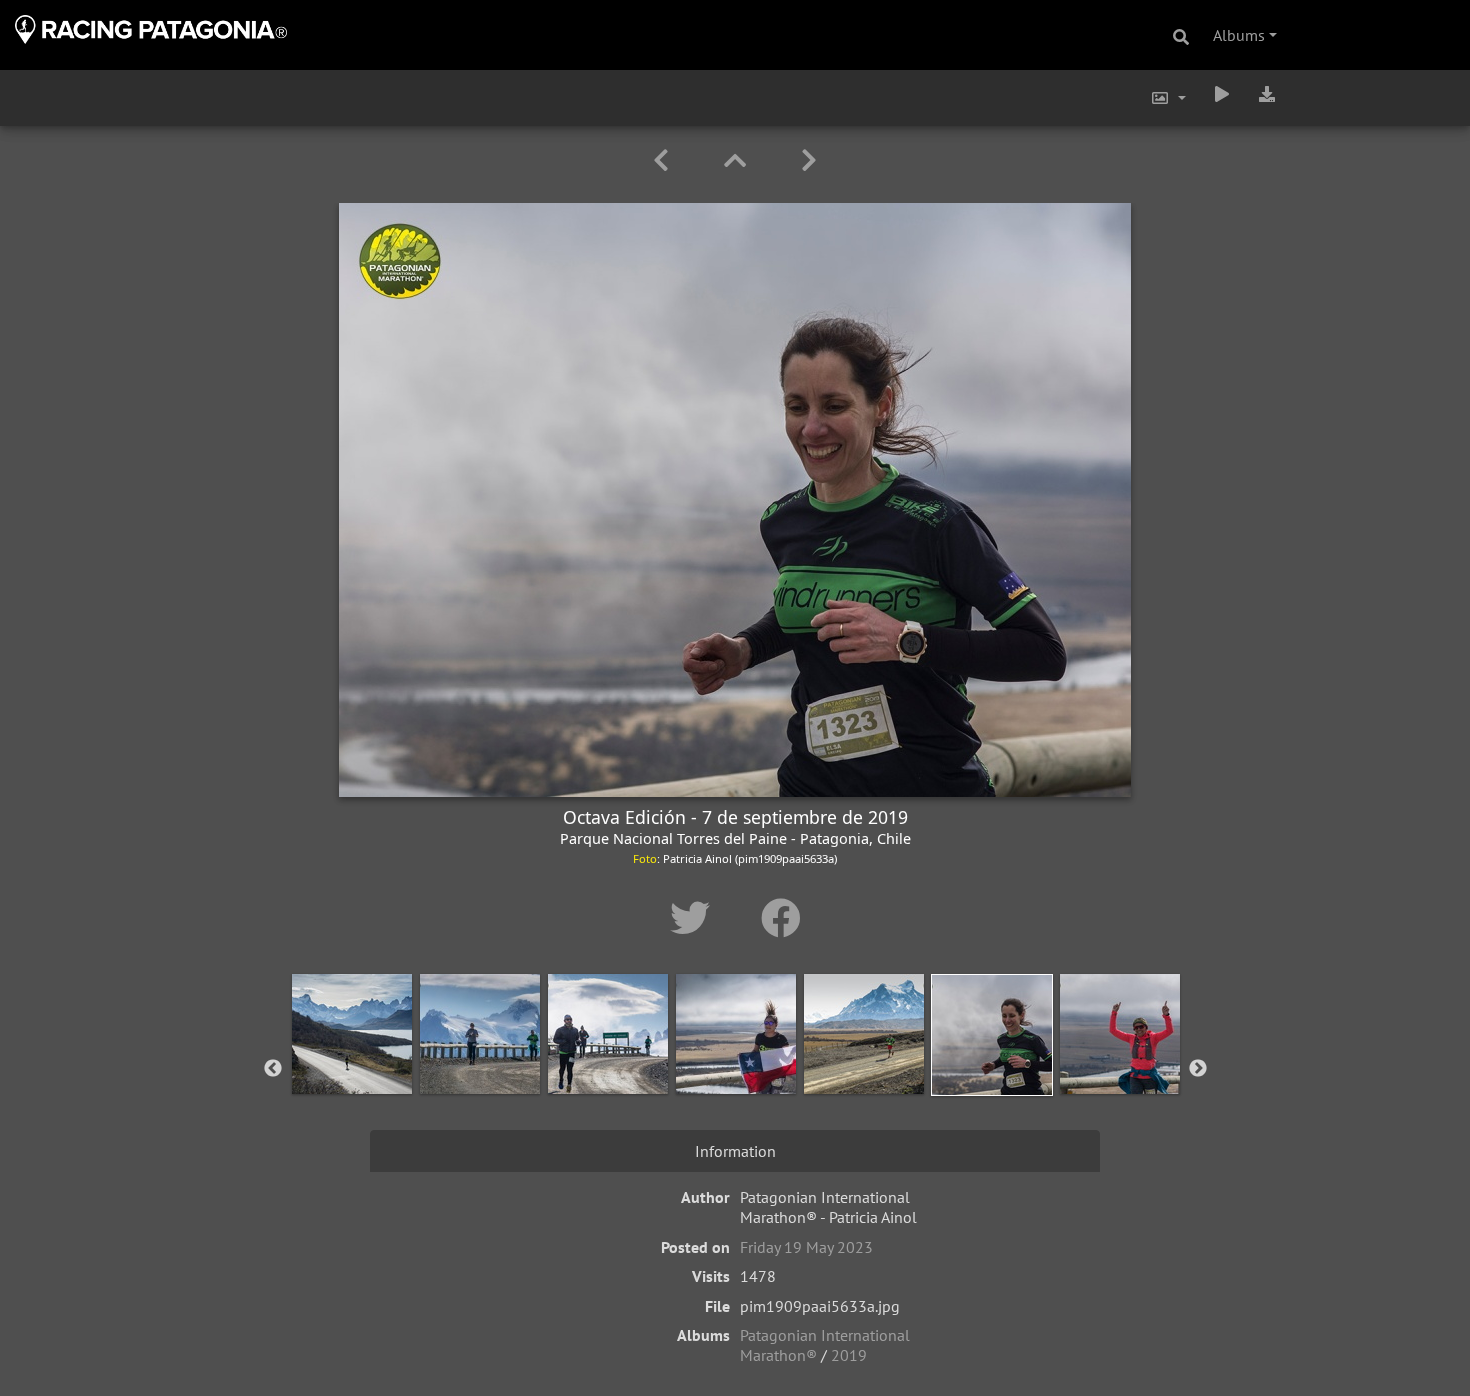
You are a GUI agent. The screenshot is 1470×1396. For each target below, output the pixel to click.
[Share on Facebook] (781, 918)
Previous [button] (273, 1069)
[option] (352, 1065)
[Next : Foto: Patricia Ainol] (809, 160)
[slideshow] (1222, 94)
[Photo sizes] (1168, 98)
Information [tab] (735, 1151)
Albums (1239, 35)
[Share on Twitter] (695, 918)
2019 (849, 1355)
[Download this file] (1267, 94)
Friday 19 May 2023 (806, 1247)
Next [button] (1198, 1069)
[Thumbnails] (738, 160)
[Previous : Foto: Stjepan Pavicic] (664, 160)
